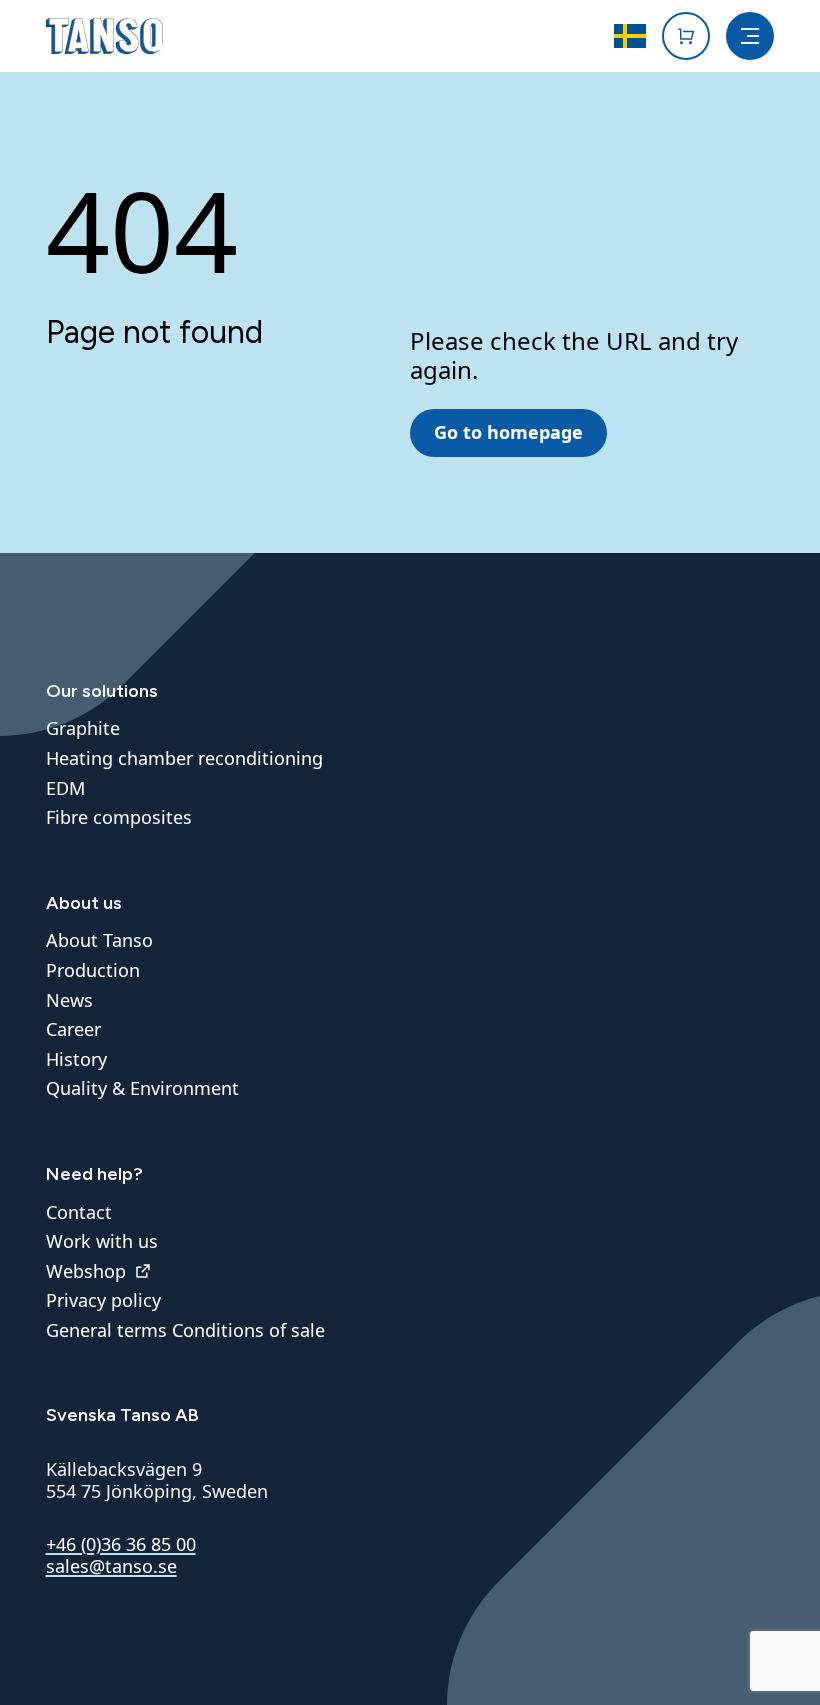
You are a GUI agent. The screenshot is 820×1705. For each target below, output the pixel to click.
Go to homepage (508, 432)
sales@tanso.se (111, 1566)
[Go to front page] (104, 36)
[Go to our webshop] (686, 36)
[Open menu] (750, 36)
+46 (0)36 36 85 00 (121, 1544)
